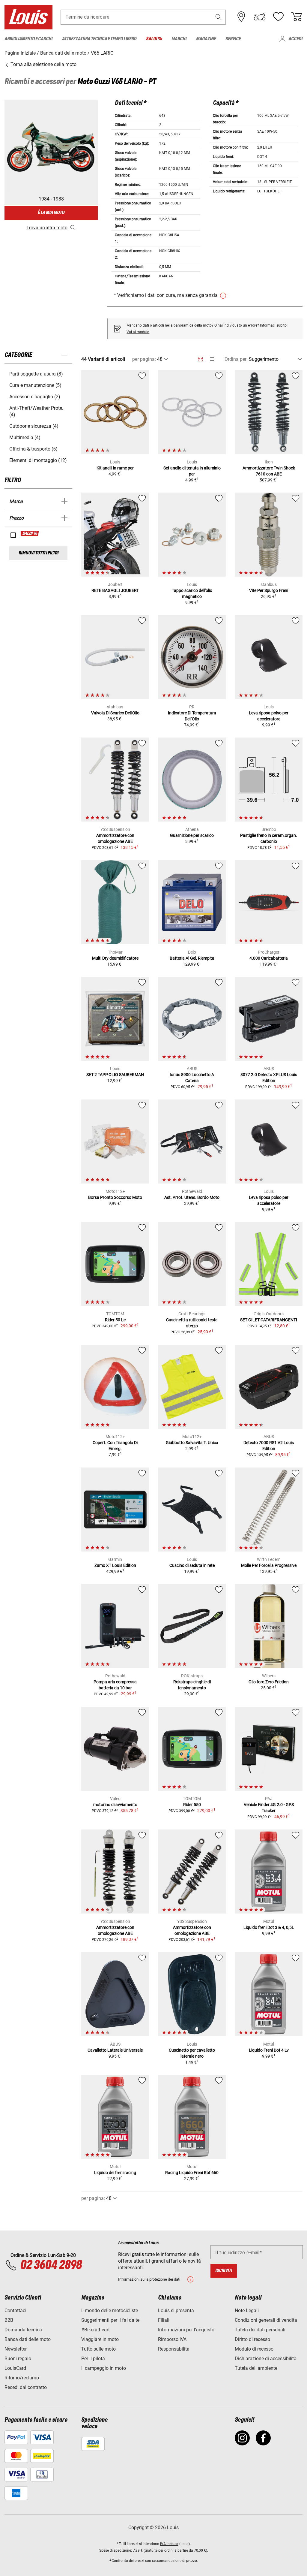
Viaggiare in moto (100, 2339)
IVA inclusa (169, 2544)
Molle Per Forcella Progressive (269, 1565)
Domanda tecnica (23, 2330)
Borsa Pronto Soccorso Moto (115, 1197)
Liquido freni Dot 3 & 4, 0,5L (269, 1927)
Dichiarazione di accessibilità (266, 2359)
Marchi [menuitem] (179, 39)
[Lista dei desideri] (278, 17)
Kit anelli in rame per (115, 468)
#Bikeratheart (95, 2330)
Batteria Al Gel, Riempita (192, 958)
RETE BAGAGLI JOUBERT (115, 590)
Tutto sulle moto (98, 2349)
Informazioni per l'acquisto (186, 2330)
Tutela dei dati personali (260, 2330)
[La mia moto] (260, 17)
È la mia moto (51, 213)
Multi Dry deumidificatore (115, 958)
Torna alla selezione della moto (43, 64)
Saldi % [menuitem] (154, 39)
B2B (9, 2320)
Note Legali (247, 2311)
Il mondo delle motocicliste (110, 2311)
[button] (219, 17)
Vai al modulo (138, 332)
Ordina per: (236, 359)
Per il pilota (93, 2359)
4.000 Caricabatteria (269, 958)
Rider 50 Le (115, 1320)
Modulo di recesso (254, 2349)
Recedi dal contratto (26, 2387)
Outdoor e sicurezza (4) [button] (34, 426)
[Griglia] (200, 358)
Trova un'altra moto (47, 228)
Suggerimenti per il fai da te (110, 2320)
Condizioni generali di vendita (266, 2320)
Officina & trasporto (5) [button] (33, 449)
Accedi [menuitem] (295, 39)
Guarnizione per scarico (192, 835)
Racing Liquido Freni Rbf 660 (192, 2173)
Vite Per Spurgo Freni (269, 590)
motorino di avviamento (115, 1805)
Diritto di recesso (252, 2339)
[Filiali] (241, 17)
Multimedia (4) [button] (25, 437)
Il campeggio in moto (104, 2368)
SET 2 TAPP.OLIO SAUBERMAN (115, 1075)
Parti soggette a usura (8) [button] (36, 374)
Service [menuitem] (233, 39)
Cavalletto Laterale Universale (115, 2050)
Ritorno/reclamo (22, 2378)
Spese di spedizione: (116, 2550)
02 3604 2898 (51, 2265)
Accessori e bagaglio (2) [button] (35, 397)
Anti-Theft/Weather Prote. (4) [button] (36, 411)
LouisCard (15, 2368)
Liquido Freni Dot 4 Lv (269, 2050)
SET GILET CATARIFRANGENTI (269, 1320)
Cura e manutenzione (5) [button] (35, 385)
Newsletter (16, 2349)
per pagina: (144, 359)
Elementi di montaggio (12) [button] (38, 460)
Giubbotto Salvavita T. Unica (192, 1443)
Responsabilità (174, 2349)
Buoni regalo (18, 2359)
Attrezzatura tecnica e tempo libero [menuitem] (99, 39)
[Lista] (211, 359)
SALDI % (30, 534)
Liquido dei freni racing (115, 2173)
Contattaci (15, 2311)
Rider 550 (192, 1805)
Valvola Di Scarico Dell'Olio (115, 713)
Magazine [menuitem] (206, 39)
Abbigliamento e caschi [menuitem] (28, 39)
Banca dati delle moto (28, 2339)
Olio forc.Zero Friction (269, 1682)
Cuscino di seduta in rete (192, 1565)
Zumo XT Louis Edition (115, 1565)
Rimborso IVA (172, 2339)
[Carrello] (297, 17)
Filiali (164, 2320)
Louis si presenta (176, 2311)
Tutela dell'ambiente (256, 2368)
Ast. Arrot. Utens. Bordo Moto (192, 1197)
